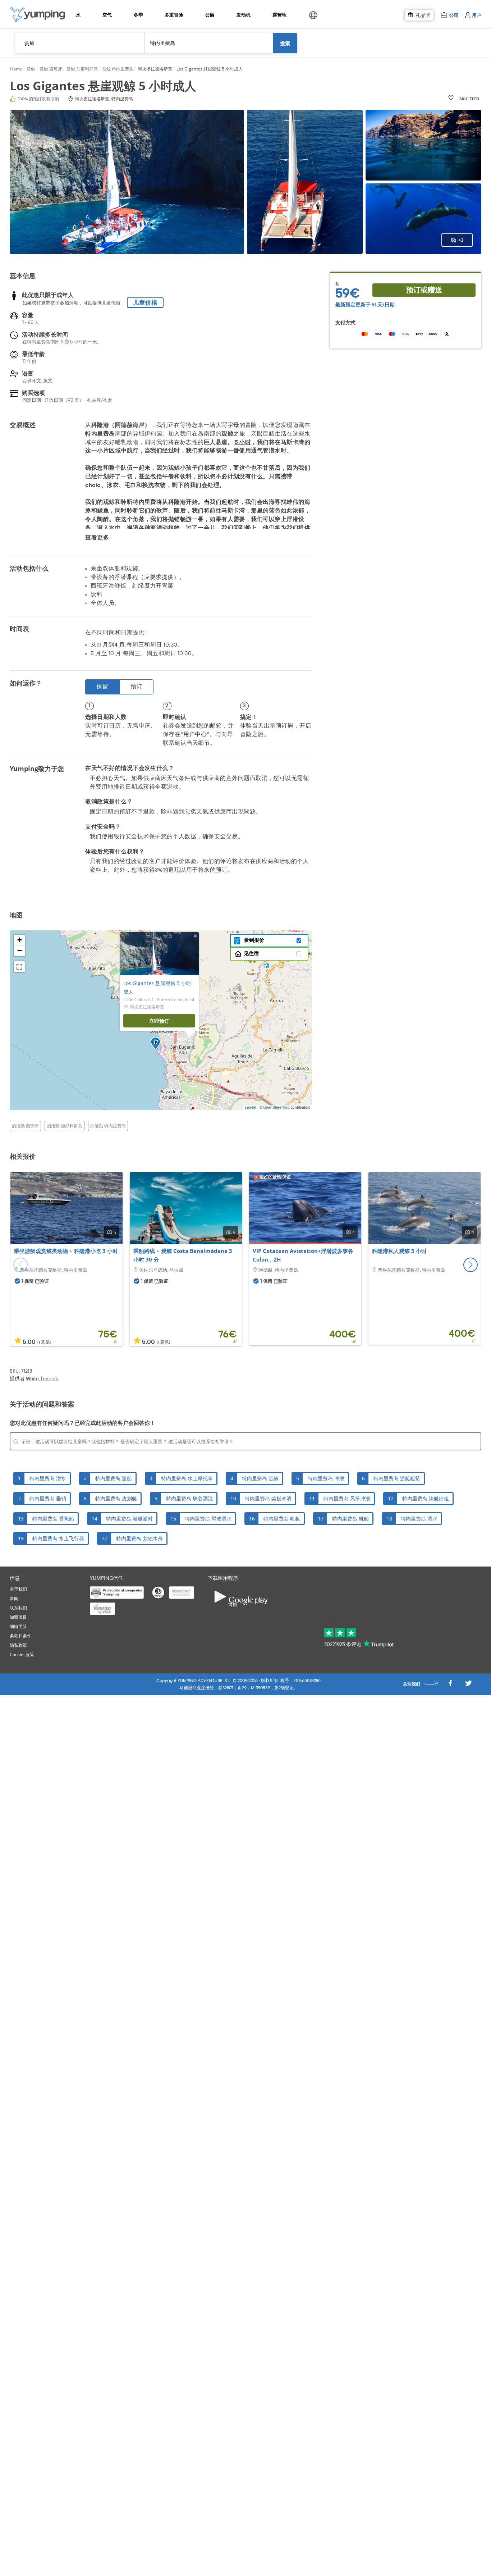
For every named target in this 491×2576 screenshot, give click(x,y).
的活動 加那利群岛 (65, 1126)
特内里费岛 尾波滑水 (208, 1519)
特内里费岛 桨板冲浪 (268, 1498)
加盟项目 (18, 1617)
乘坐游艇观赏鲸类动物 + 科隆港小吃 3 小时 (66, 1251)
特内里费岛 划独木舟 (139, 1538)
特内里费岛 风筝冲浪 (347, 1498)
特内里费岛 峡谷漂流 (189, 1498)
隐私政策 (18, 1645)
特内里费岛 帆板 (282, 1519)
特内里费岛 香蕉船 (53, 1519)
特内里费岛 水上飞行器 (58, 1538)
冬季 (138, 15)
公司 (454, 15)
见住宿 (251, 954)
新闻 (14, 1598)
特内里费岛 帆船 (350, 1519)
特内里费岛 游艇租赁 (397, 1478)
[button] (471, 1265)
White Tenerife (42, 1379)
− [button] (20, 951)
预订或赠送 (424, 290)
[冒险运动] (38, 15)
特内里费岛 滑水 (419, 1519)
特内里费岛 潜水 (48, 1478)
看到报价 (253, 940)
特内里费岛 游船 (114, 1478)
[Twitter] (468, 1685)
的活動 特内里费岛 (108, 1126)
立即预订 (159, 1021)
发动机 (243, 15)
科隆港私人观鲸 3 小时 (399, 1251)
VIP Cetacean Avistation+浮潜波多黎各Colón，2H (303, 1255)
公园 (210, 15)
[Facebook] (450, 1685)
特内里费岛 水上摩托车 (187, 1478)
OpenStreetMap (276, 1107)
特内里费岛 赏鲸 (260, 1478)
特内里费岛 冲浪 (326, 1478)
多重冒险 (174, 15)
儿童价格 (145, 303)
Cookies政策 (22, 1654)
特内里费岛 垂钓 (48, 1498)
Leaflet (251, 1107)
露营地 (279, 15)
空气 (107, 15)
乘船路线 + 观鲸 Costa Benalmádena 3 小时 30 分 (183, 1255)
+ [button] (20, 940)
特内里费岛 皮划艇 (116, 1498)
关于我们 (18, 1589)
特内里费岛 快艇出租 (426, 1498)
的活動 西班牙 (25, 1126)
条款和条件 (20, 1636)
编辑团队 (18, 1626)
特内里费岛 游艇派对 (129, 1519)
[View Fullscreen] (19, 967)
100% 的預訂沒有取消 (38, 99)
